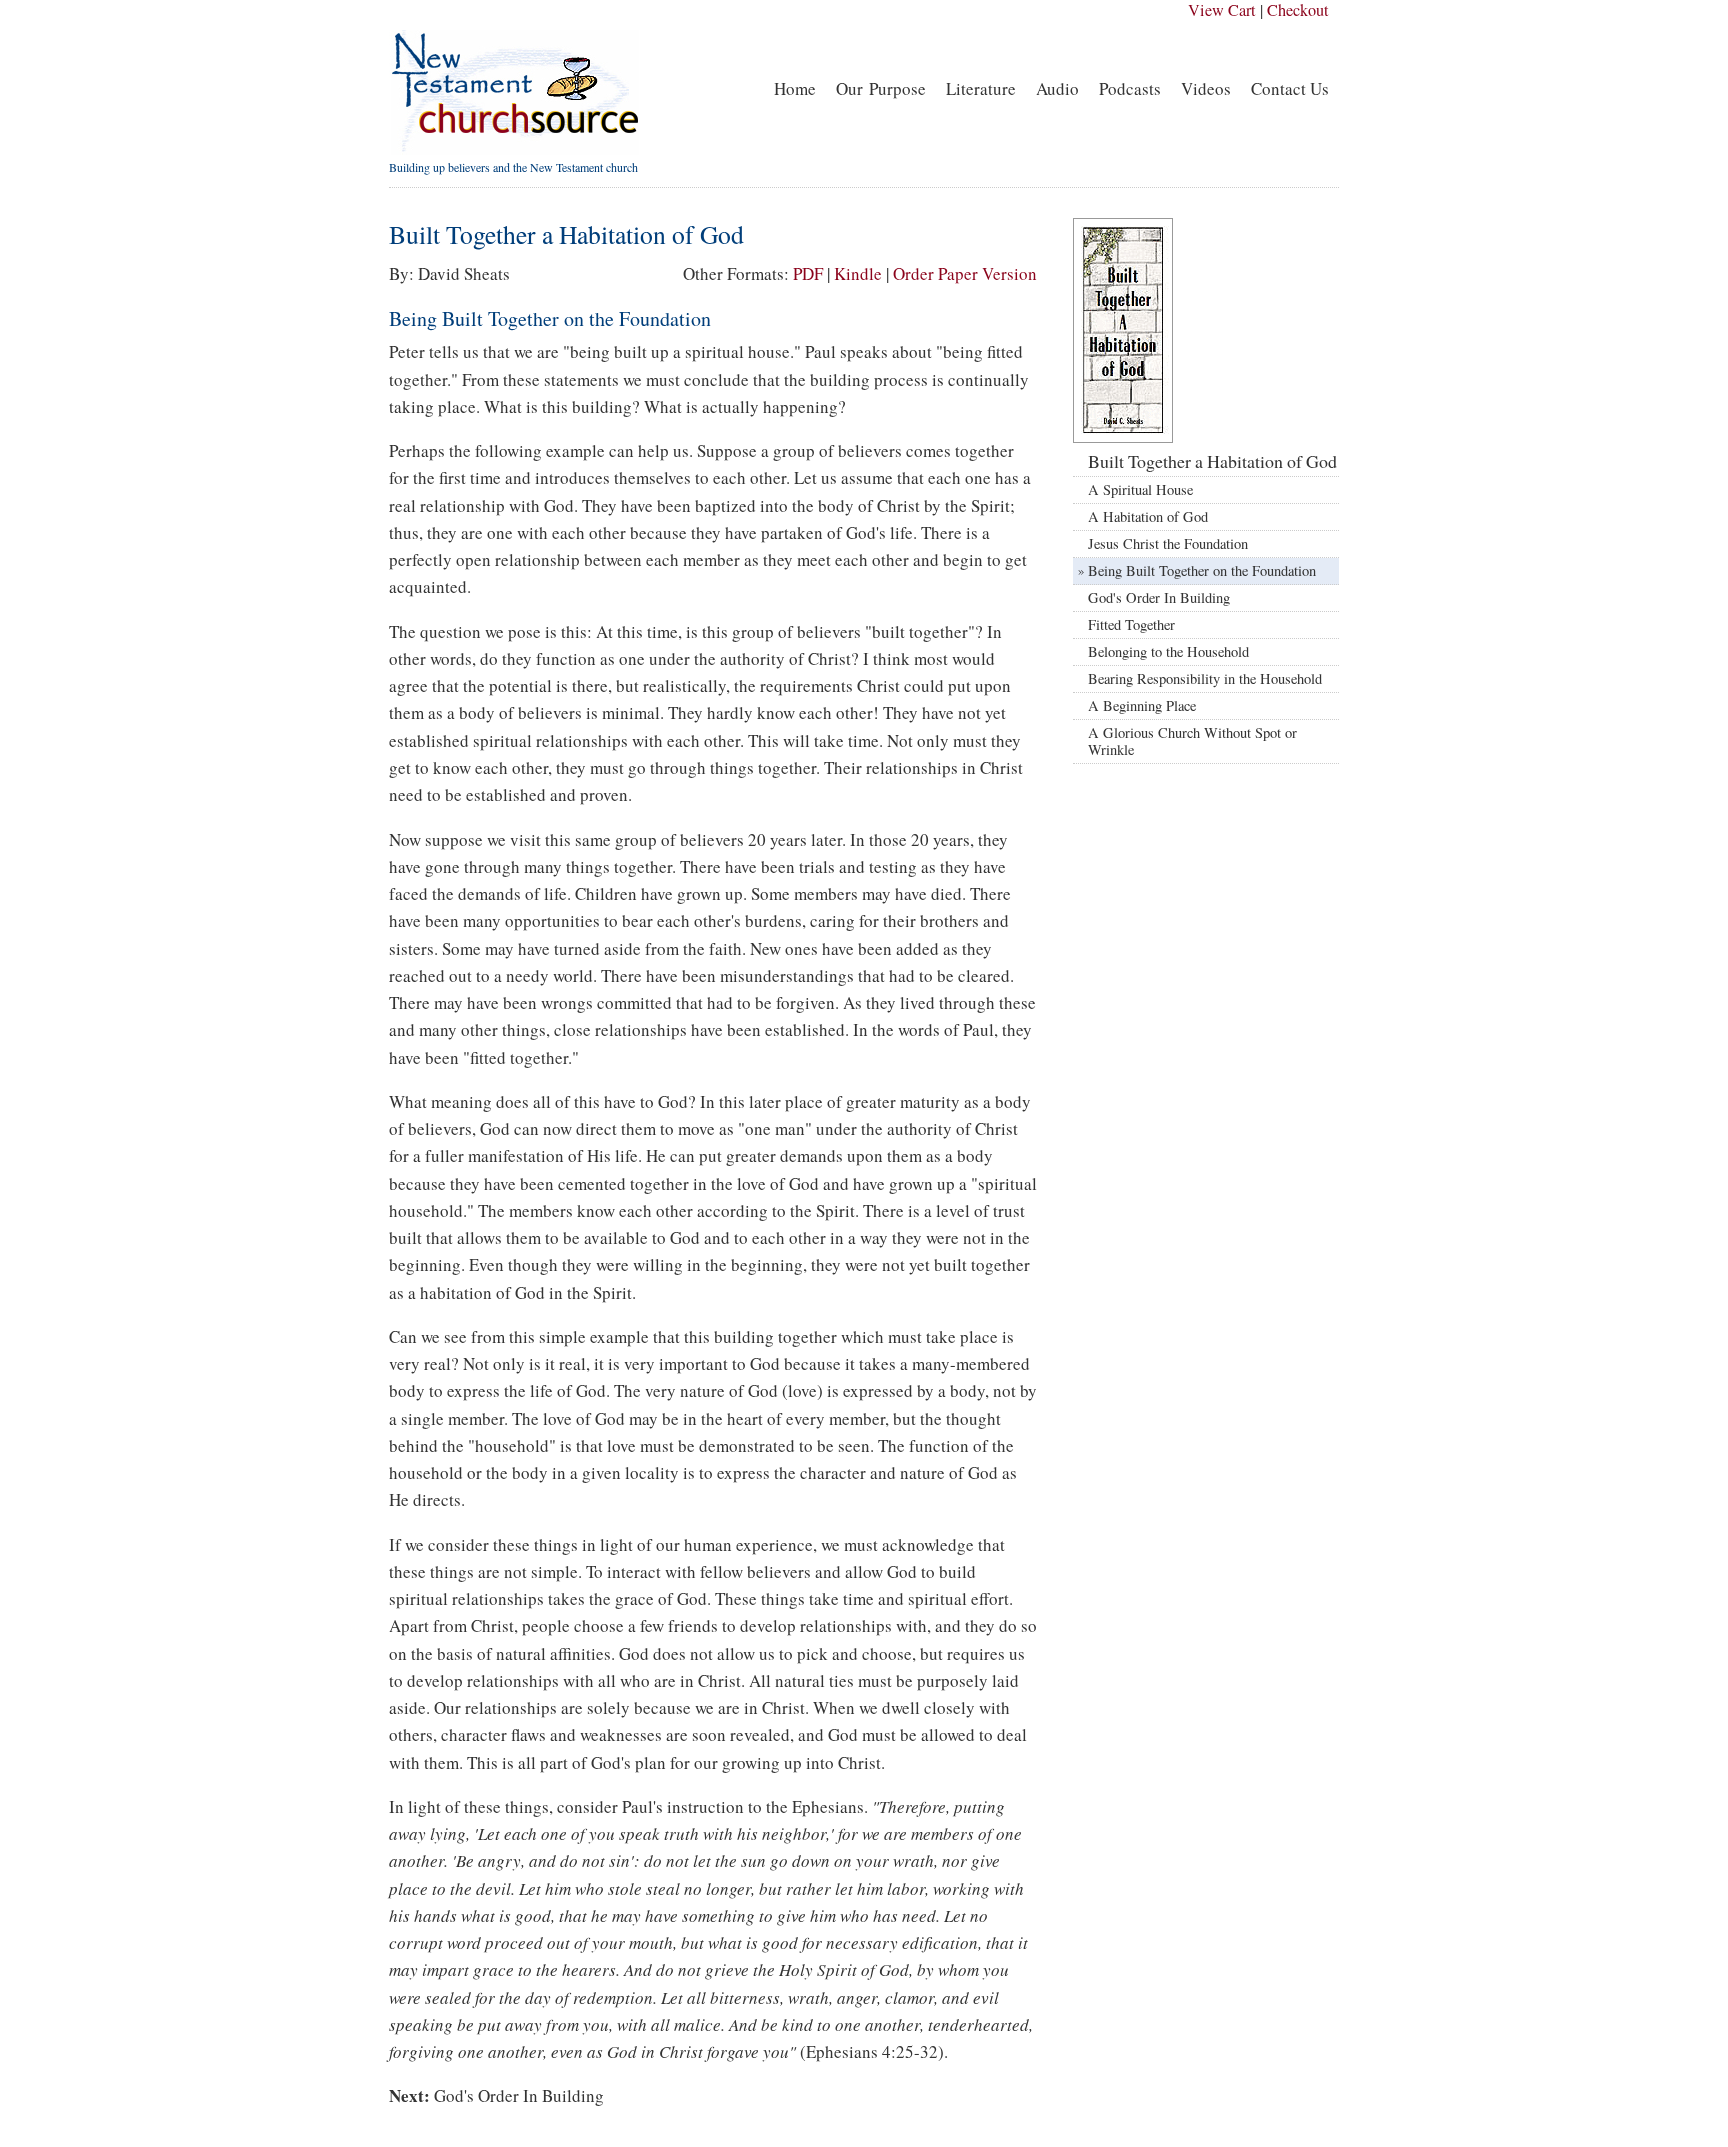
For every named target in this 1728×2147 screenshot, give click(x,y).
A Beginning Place (1142, 705)
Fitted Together (1131, 624)
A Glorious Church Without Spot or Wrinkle (1192, 741)
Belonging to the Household (1168, 651)
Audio (1057, 88)
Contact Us (1290, 88)
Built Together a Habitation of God (1212, 461)
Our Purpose (881, 88)
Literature (981, 88)
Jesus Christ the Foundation (1168, 543)
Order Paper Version (965, 273)
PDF (808, 273)
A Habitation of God (1148, 516)
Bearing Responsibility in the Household (1205, 678)
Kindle (858, 273)
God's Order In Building (519, 2095)
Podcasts (1130, 88)
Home (795, 88)
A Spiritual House (1140, 489)
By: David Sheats (449, 273)
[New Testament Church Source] (514, 150)
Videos (1206, 88)
